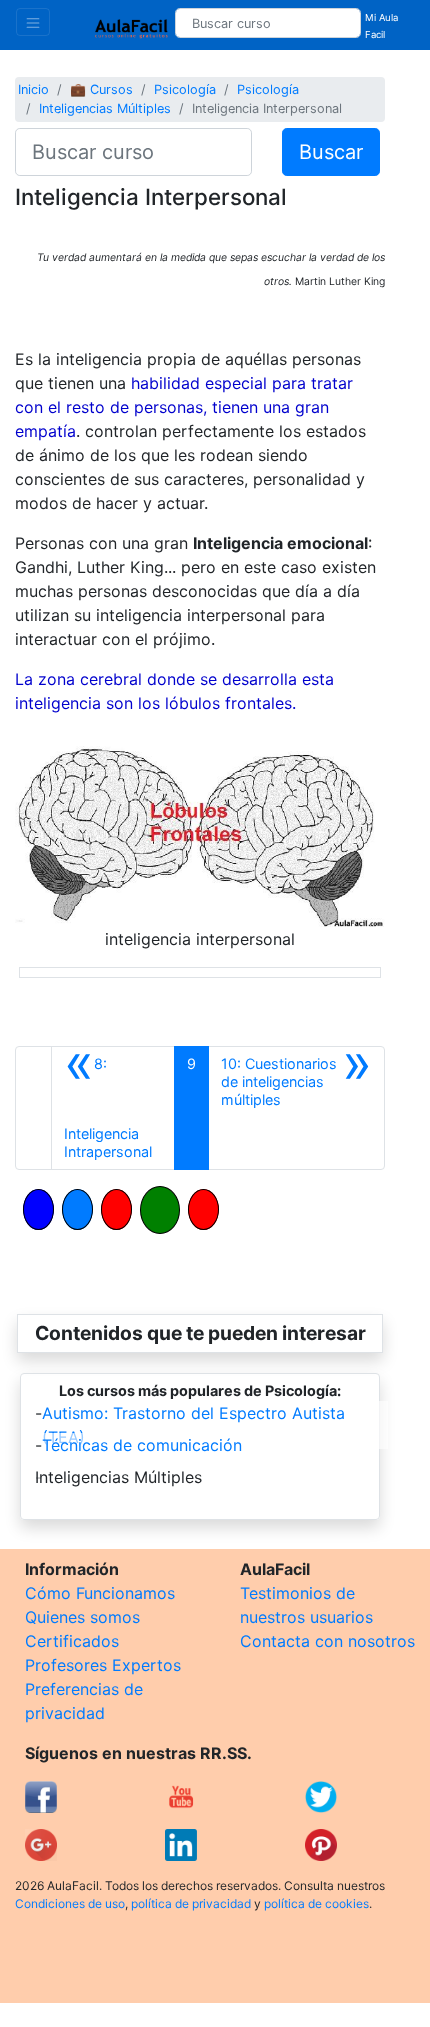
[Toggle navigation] (33, 22)
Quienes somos (82, 1617)
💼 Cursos (101, 89)
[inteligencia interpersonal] (200, 827)
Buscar (331, 152)
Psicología (185, 89)
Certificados (72, 1641)
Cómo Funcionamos (100, 1593)
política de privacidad (191, 1903)
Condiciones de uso (70, 1903)
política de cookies (316, 1903)
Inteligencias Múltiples (105, 108)
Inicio (33, 89)
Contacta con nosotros (327, 1641)
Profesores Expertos (103, 1665)
